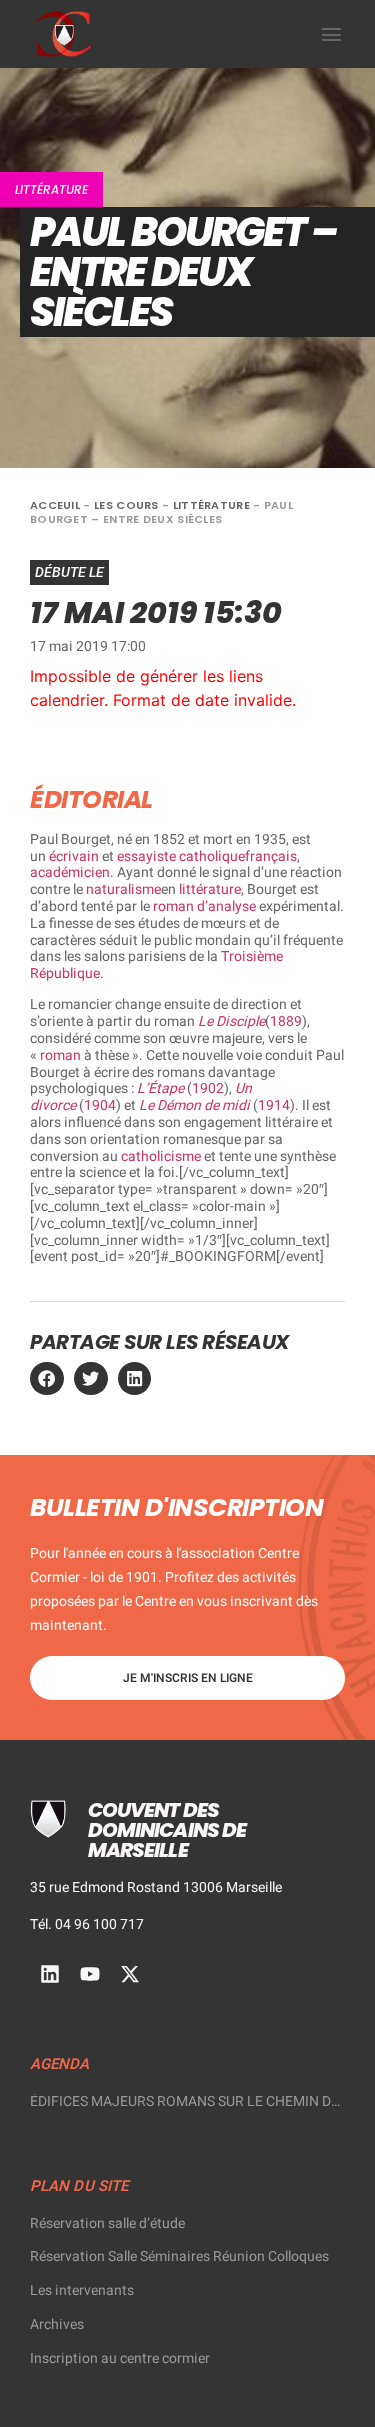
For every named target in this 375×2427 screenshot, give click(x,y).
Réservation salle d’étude (107, 2223)
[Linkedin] (50, 1974)
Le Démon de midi (194, 1105)
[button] (332, 34)
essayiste (146, 856)
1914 (274, 1105)
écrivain (74, 856)
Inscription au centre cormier (120, 2358)
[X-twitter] (130, 1974)
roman (60, 1055)
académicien (70, 872)
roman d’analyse (204, 906)
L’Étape (160, 1088)
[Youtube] (90, 1974)
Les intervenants (82, 2290)
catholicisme (161, 1156)
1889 (286, 1021)
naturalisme (123, 889)
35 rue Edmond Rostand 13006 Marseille (156, 1887)
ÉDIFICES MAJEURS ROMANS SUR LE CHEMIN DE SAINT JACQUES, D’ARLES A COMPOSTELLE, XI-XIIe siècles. (187, 2102)
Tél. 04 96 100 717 (87, 1924)
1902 (208, 1088)
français (271, 856)
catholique (212, 856)
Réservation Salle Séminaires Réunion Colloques (179, 2256)
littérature (210, 889)
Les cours (126, 505)
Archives (57, 2324)
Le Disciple (231, 1021)
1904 (100, 1105)
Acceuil (55, 505)
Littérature (51, 189)
